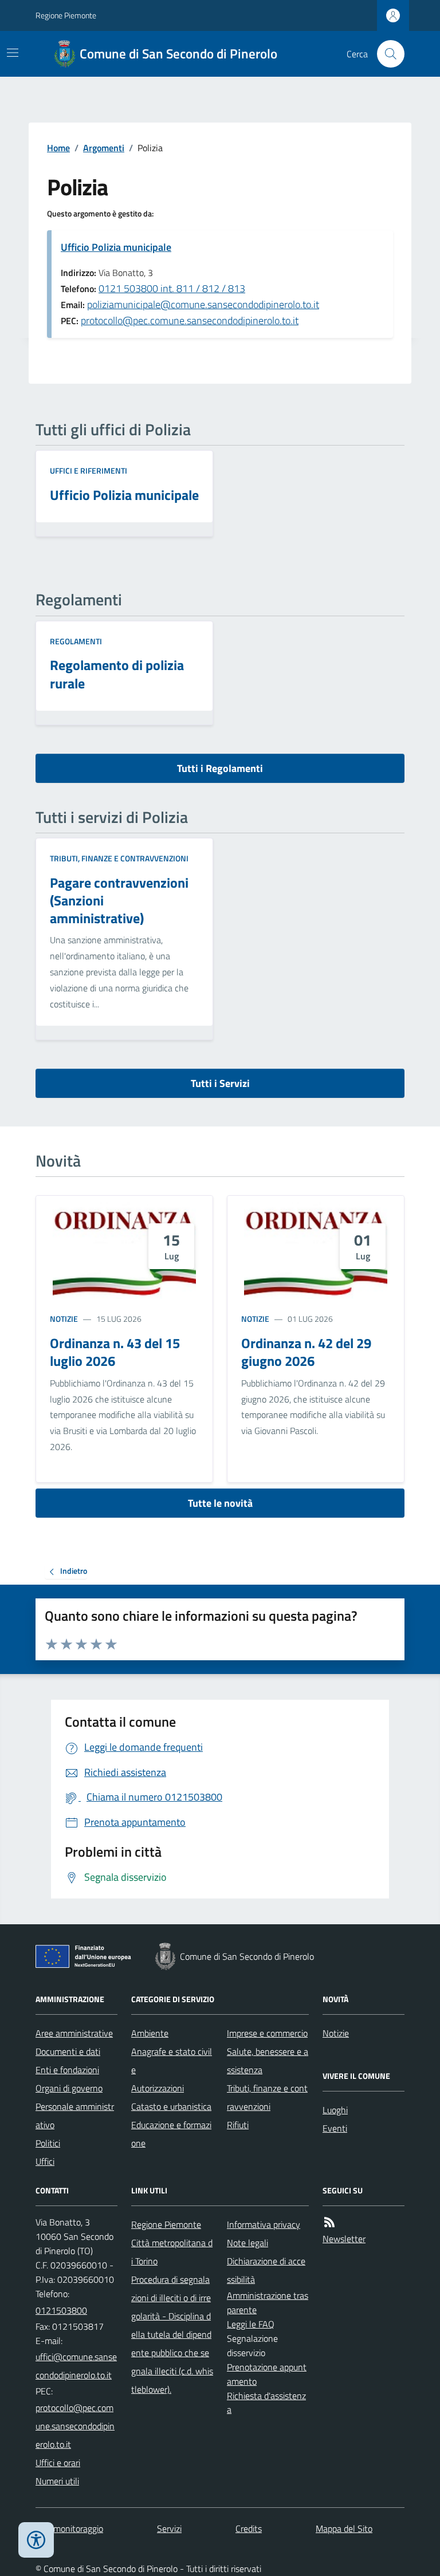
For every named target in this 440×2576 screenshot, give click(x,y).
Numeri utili (57, 2481)
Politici (48, 2143)
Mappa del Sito (344, 2528)
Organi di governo (69, 2088)
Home (58, 148)
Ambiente (150, 2033)
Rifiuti (238, 2125)
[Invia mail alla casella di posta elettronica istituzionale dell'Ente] (76, 2366)
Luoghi (335, 2110)
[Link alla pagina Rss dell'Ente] (329, 2222)
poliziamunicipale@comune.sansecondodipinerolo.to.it (203, 304)
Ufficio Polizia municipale (116, 247)
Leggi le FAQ (251, 2324)
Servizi (169, 2528)
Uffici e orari (58, 2463)
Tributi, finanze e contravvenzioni (119, 858)
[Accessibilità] (36, 2540)
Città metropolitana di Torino (172, 2252)
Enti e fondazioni (67, 2070)
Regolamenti (76, 641)
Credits (249, 2528)
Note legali (247, 2243)
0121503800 (61, 2310)
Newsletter (344, 2239)
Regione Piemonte (66, 15)
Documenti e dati (68, 2051)
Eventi (335, 2128)
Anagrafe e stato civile (172, 2061)
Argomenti (104, 148)
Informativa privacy (264, 2224)
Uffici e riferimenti (89, 470)
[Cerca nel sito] (386, 54)
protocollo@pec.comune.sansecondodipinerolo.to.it (190, 320)
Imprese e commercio (267, 2033)
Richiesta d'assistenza (266, 2403)
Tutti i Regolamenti (220, 768)
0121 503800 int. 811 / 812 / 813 (172, 288)
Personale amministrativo (75, 2116)
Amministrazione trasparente (268, 2303)
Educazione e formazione (171, 2134)
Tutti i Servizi (220, 1083)
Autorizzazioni (158, 2088)
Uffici (45, 2161)
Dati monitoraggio (69, 2528)
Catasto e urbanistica (171, 2106)
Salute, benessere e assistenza (268, 2061)
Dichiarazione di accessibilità (266, 2270)
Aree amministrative (74, 2033)
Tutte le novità (220, 1503)
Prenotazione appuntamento (267, 2374)
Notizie (64, 1319)
